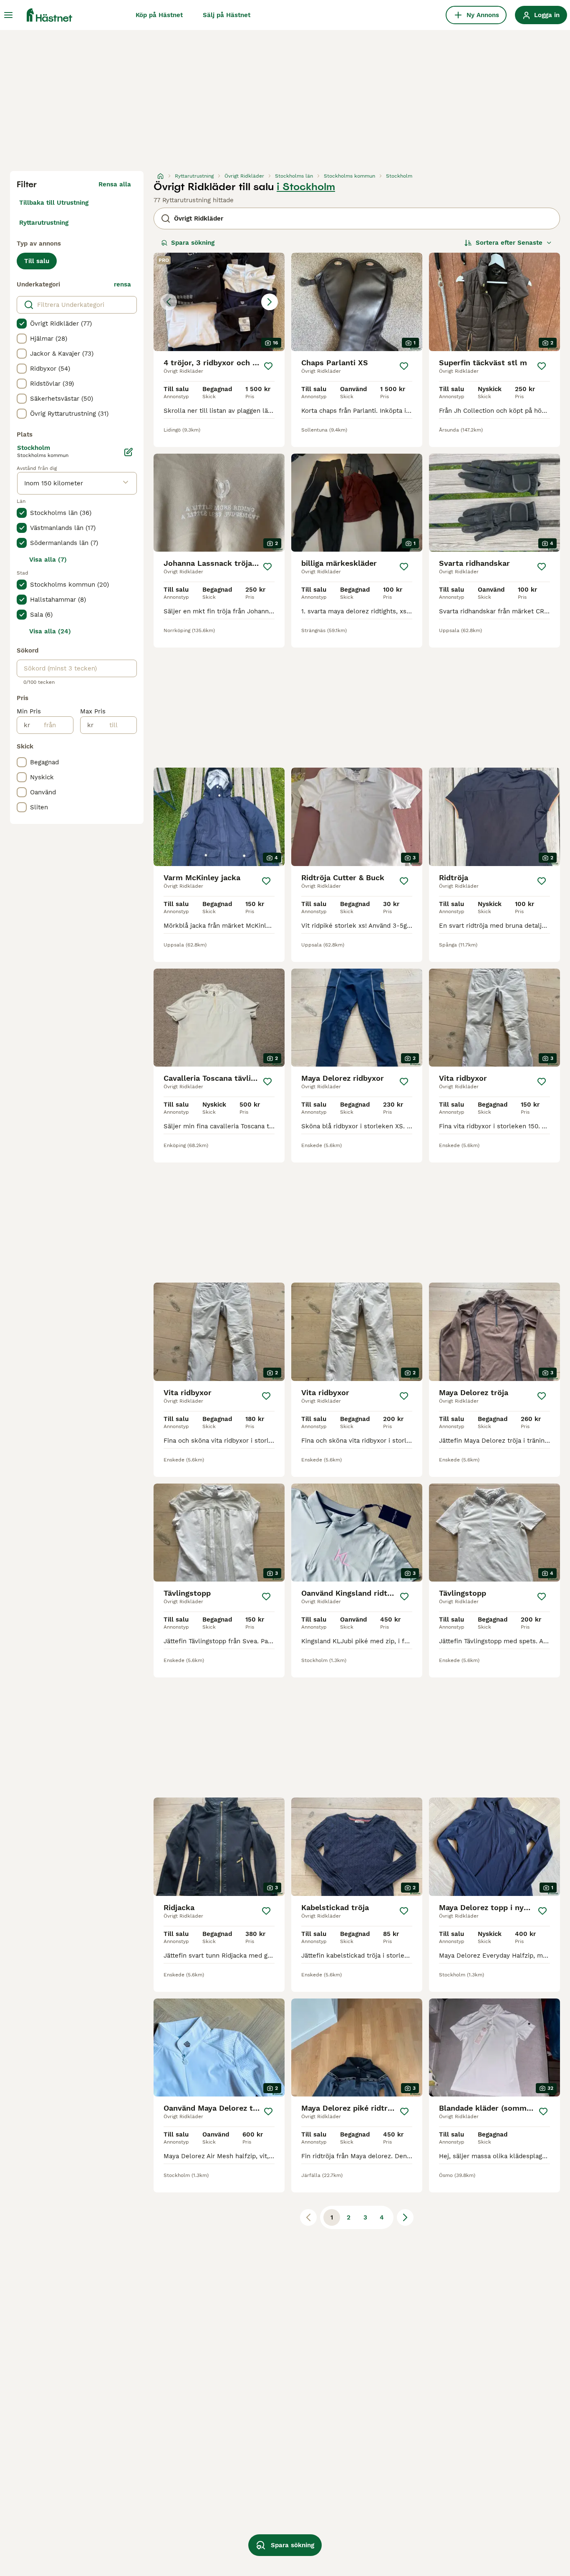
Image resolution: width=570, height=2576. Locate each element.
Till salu (37, 261)
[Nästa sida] (405, 2217)
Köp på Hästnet (159, 15)
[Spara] (268, 366)
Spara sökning (193, 243)
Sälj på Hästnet (227, 15)
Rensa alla (115, 184)
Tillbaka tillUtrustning (54, 203)
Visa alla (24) (50, 631)
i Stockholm (306, 187)
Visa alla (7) (48, 560)
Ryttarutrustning (44, 223)
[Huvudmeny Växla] (8, 15)
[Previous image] (169, 302)
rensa (122, 284)
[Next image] (270, 302)
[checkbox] (22, 324)
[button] (219, 302)
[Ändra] (129, 452)
